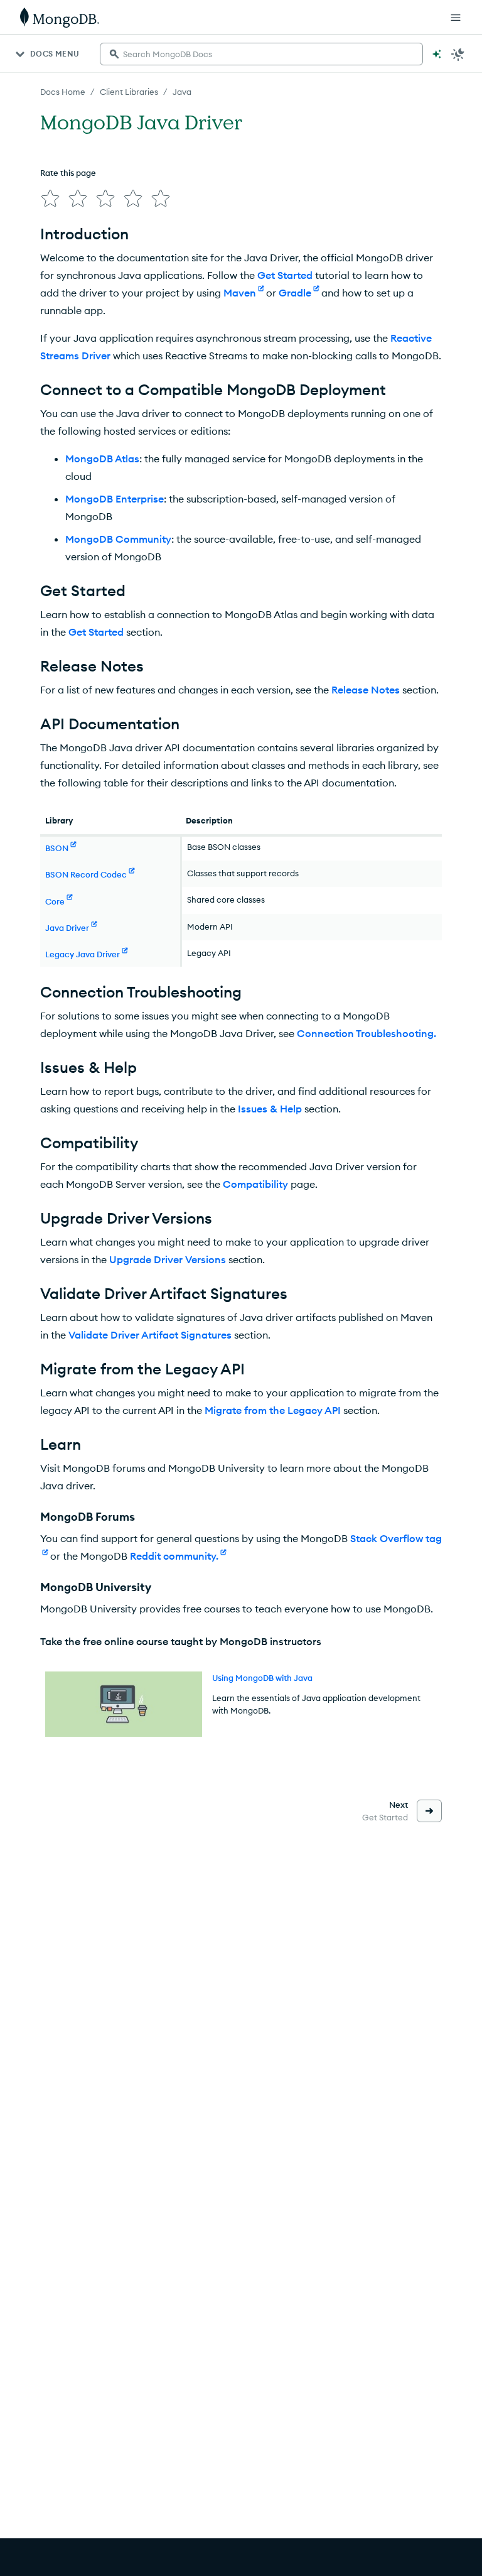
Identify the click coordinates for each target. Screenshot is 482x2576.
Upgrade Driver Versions (168, 1259)
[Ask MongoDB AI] (437, 54)
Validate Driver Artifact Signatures (150, 1335)
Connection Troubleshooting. (367, 1033)
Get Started (285, 275)
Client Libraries (129, 92)
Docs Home (63, 92)
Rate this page (68, 173)
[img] (50, 198)
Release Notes (366, 690)
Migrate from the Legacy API (273, 1410)
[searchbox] (261, 54)
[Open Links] (456, 18)
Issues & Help (270, 1109)
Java (182, 92)
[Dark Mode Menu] (458, 54)
